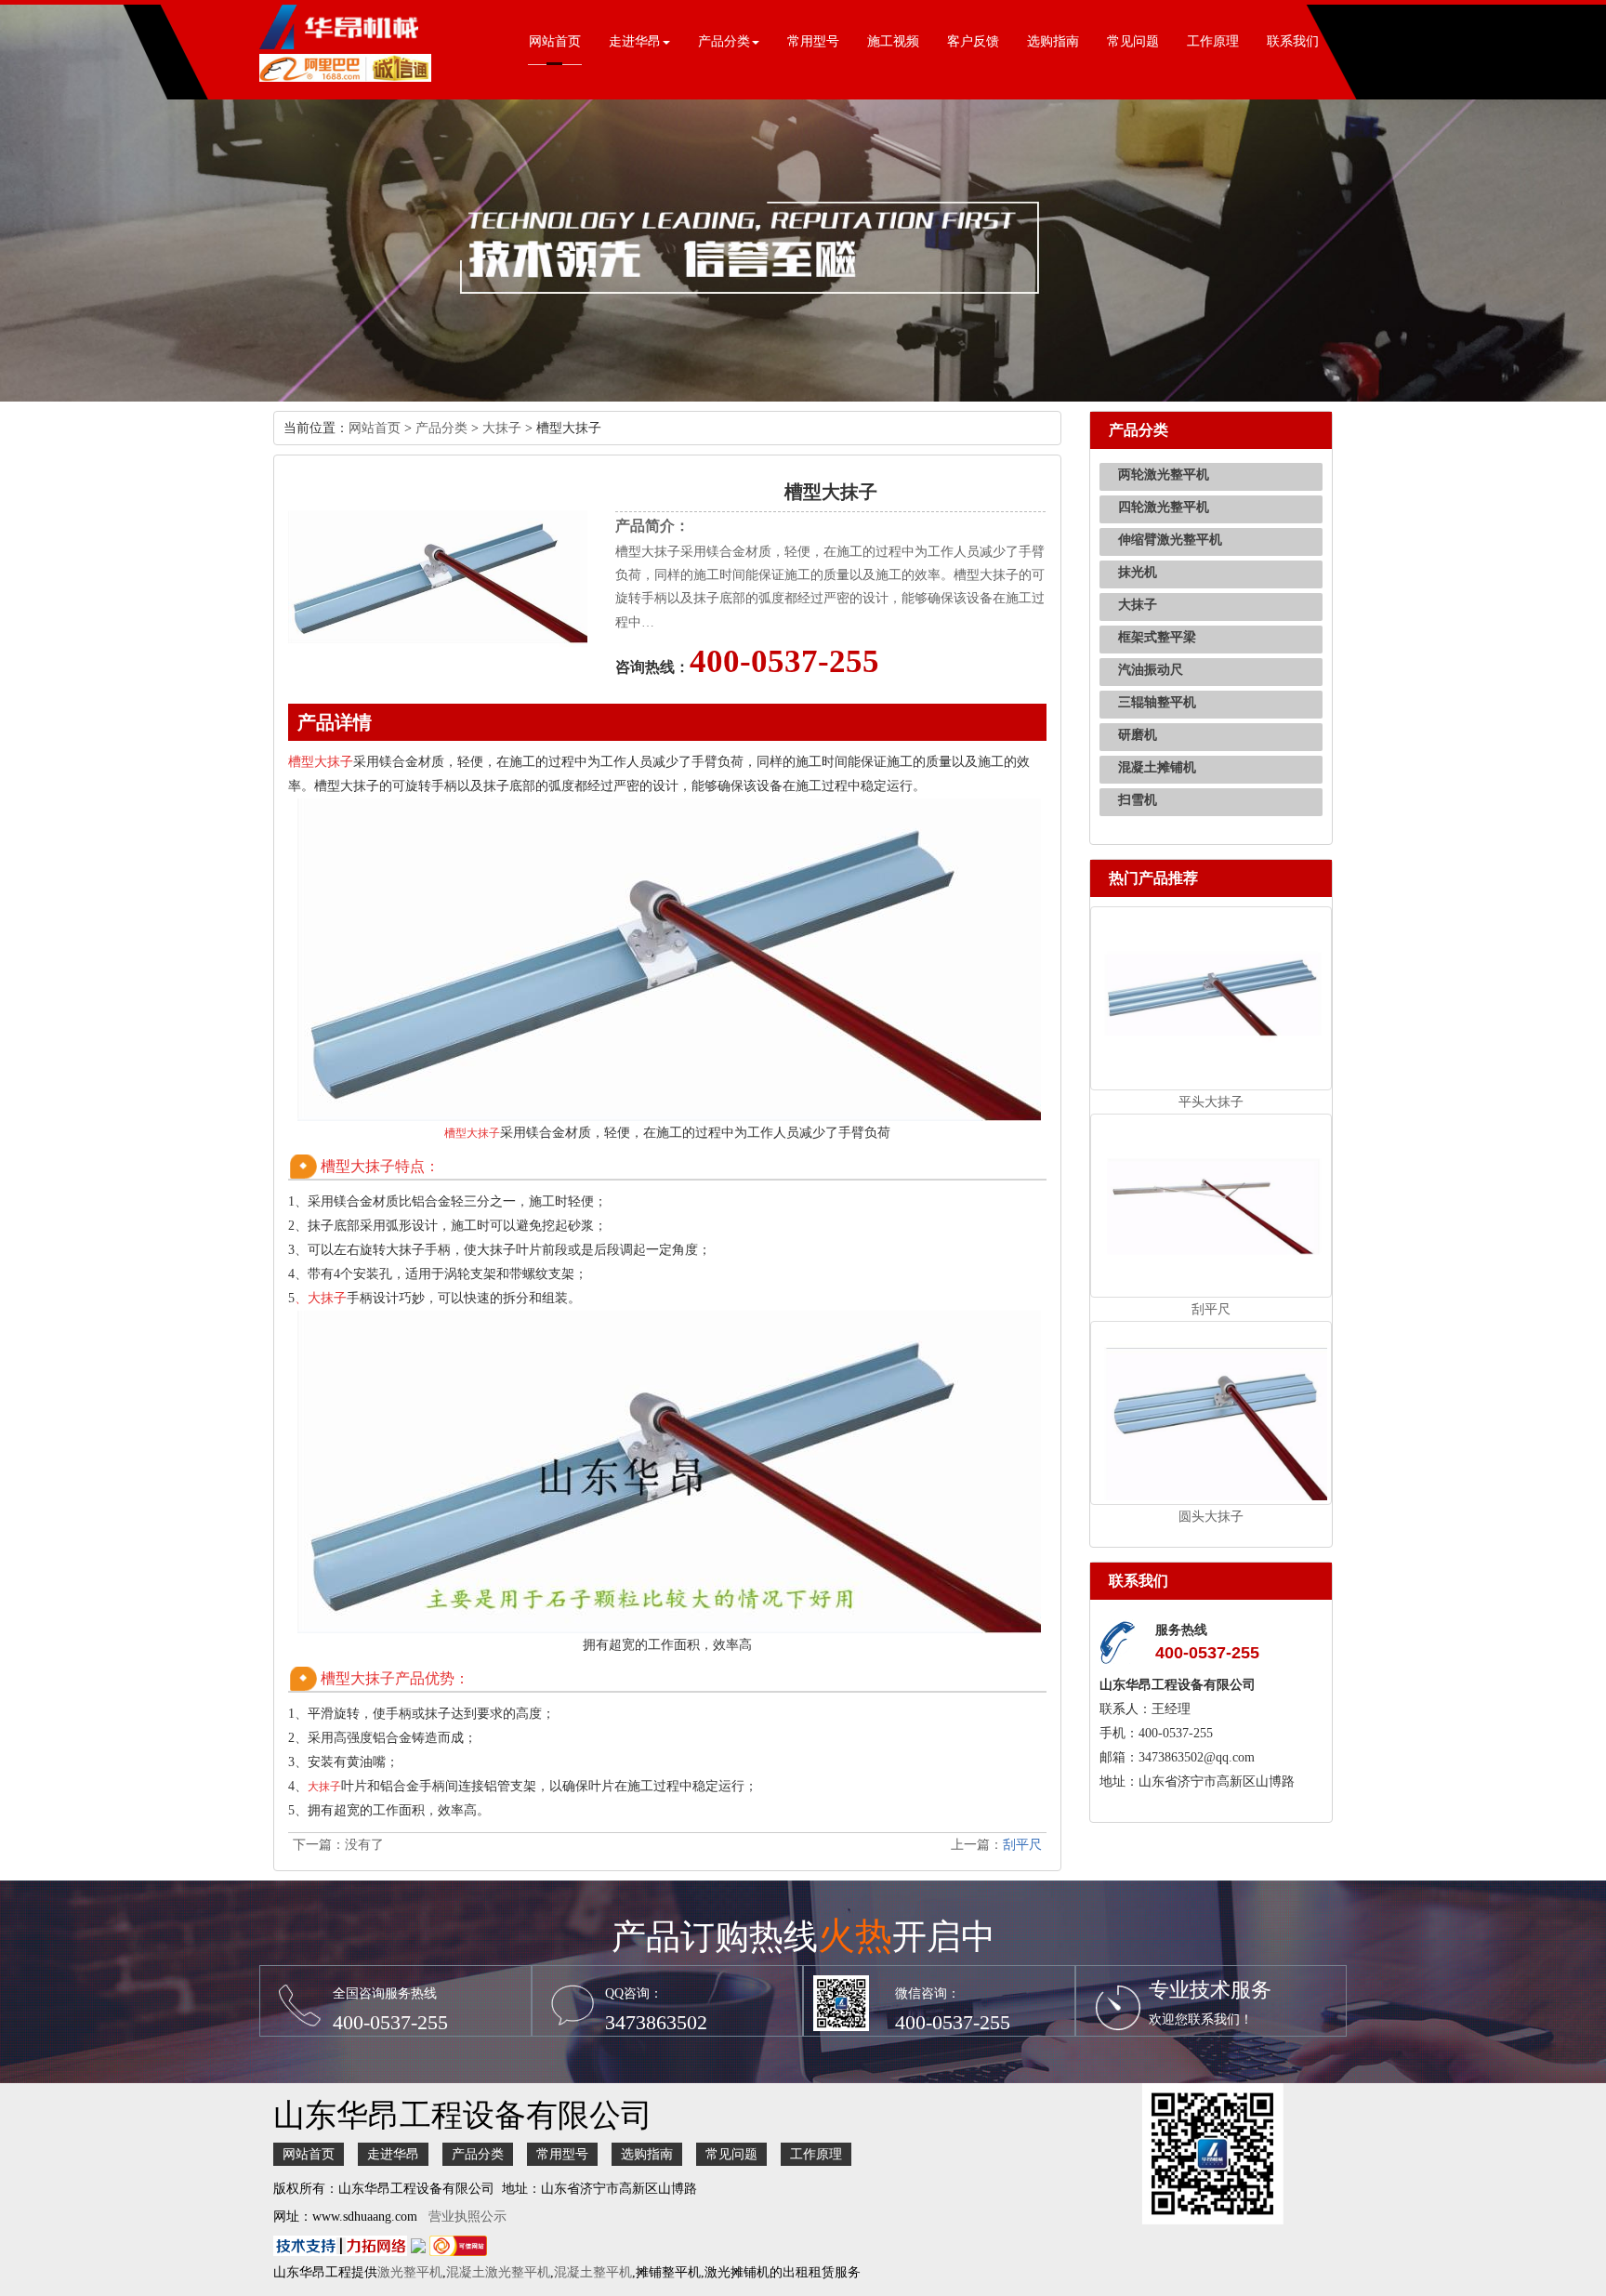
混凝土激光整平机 (498, 2272)
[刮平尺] (1211, 1204)
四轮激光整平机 (1164, 507)
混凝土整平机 (593, 2272)
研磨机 (1138, 735)
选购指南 (1053, 41)
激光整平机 (410, 2272)
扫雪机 (1138, 800)
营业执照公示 (467, 2217)
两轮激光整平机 (1164, 475)
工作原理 (1213, 41)
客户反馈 (973, 41)
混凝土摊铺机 (1157, 767)
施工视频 (893, 41)
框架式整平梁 (1157, 637)
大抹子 (502, 428)
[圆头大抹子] (1211, 1412)
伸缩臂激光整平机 (1170, 540)
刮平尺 (1022, 1845)
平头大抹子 (1211, 1102)
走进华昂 (393, 2154)
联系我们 (1293, 41)
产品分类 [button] (724, 41)
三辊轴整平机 (1157, 702)
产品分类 (441, 428)
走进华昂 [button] (635, 41)
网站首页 (555, 41)
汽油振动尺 (1151, 670)
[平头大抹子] (1211, 997)
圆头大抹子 (1211, 1517)
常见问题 (1133, 41)
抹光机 (1138, 572)
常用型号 (813, 41)
